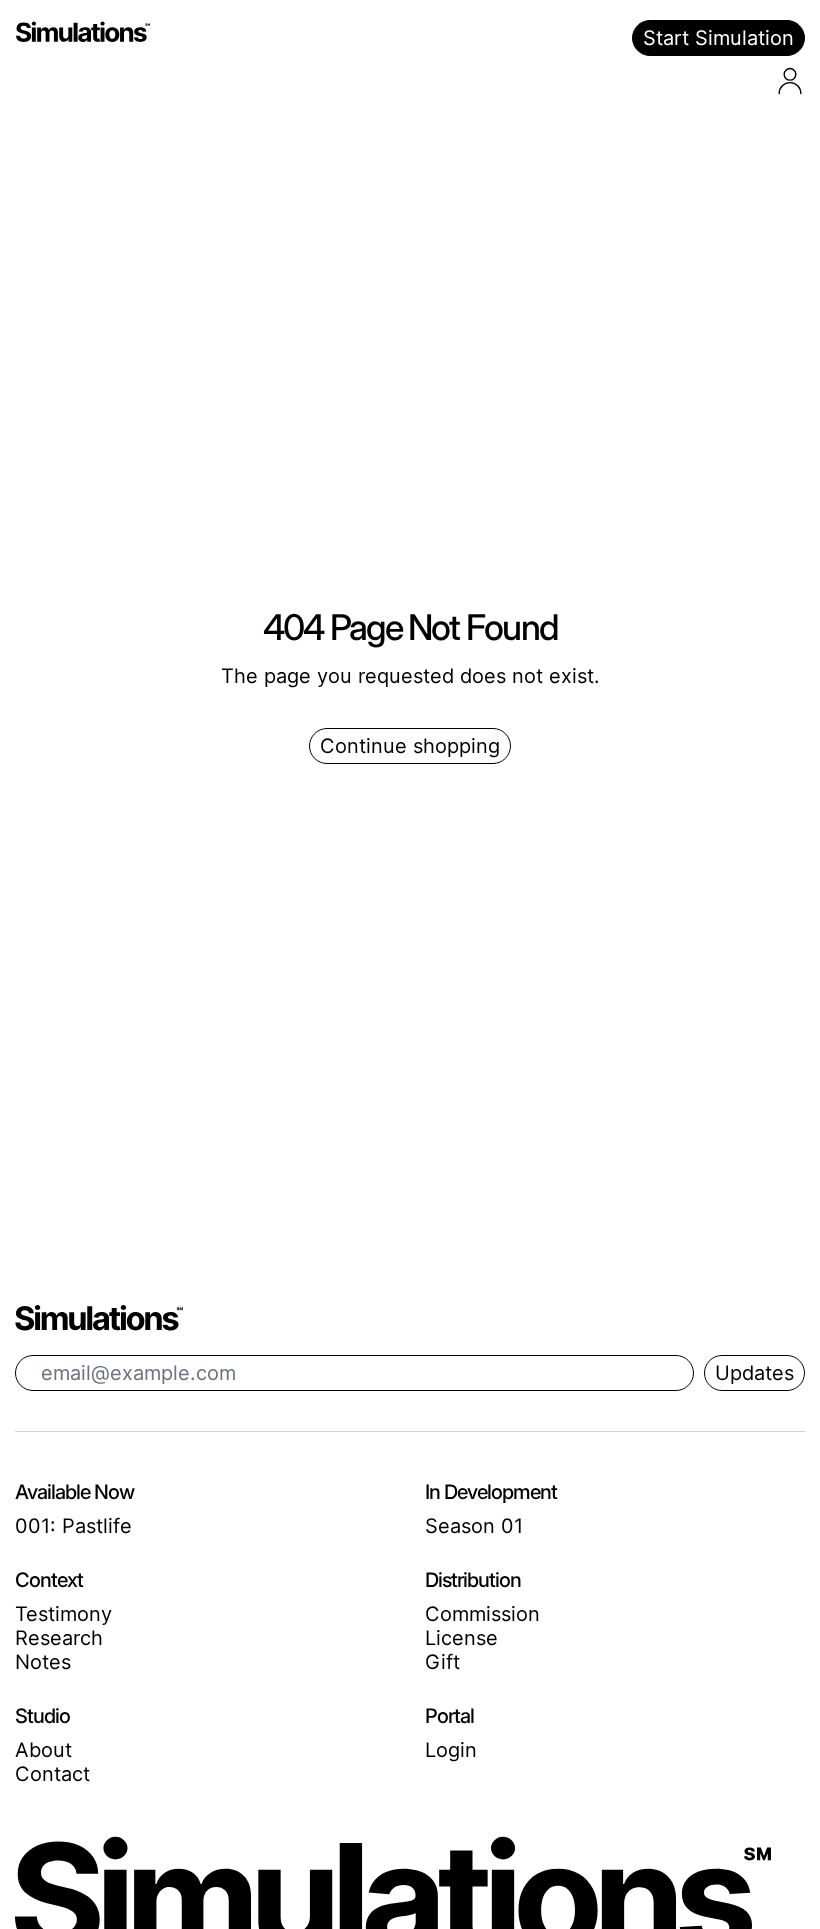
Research (59, 1638)
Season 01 (474, 1526)
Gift (442, 1662)
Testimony (63, 1614)
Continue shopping (410, 746)
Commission (482, 1614)
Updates (754, 1373)
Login (451, 1750)
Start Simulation (718, 38)
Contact (52, 1774)
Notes (43, 1662)
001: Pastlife (73, 1526)
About (43, 1750)
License (461, 1638)
